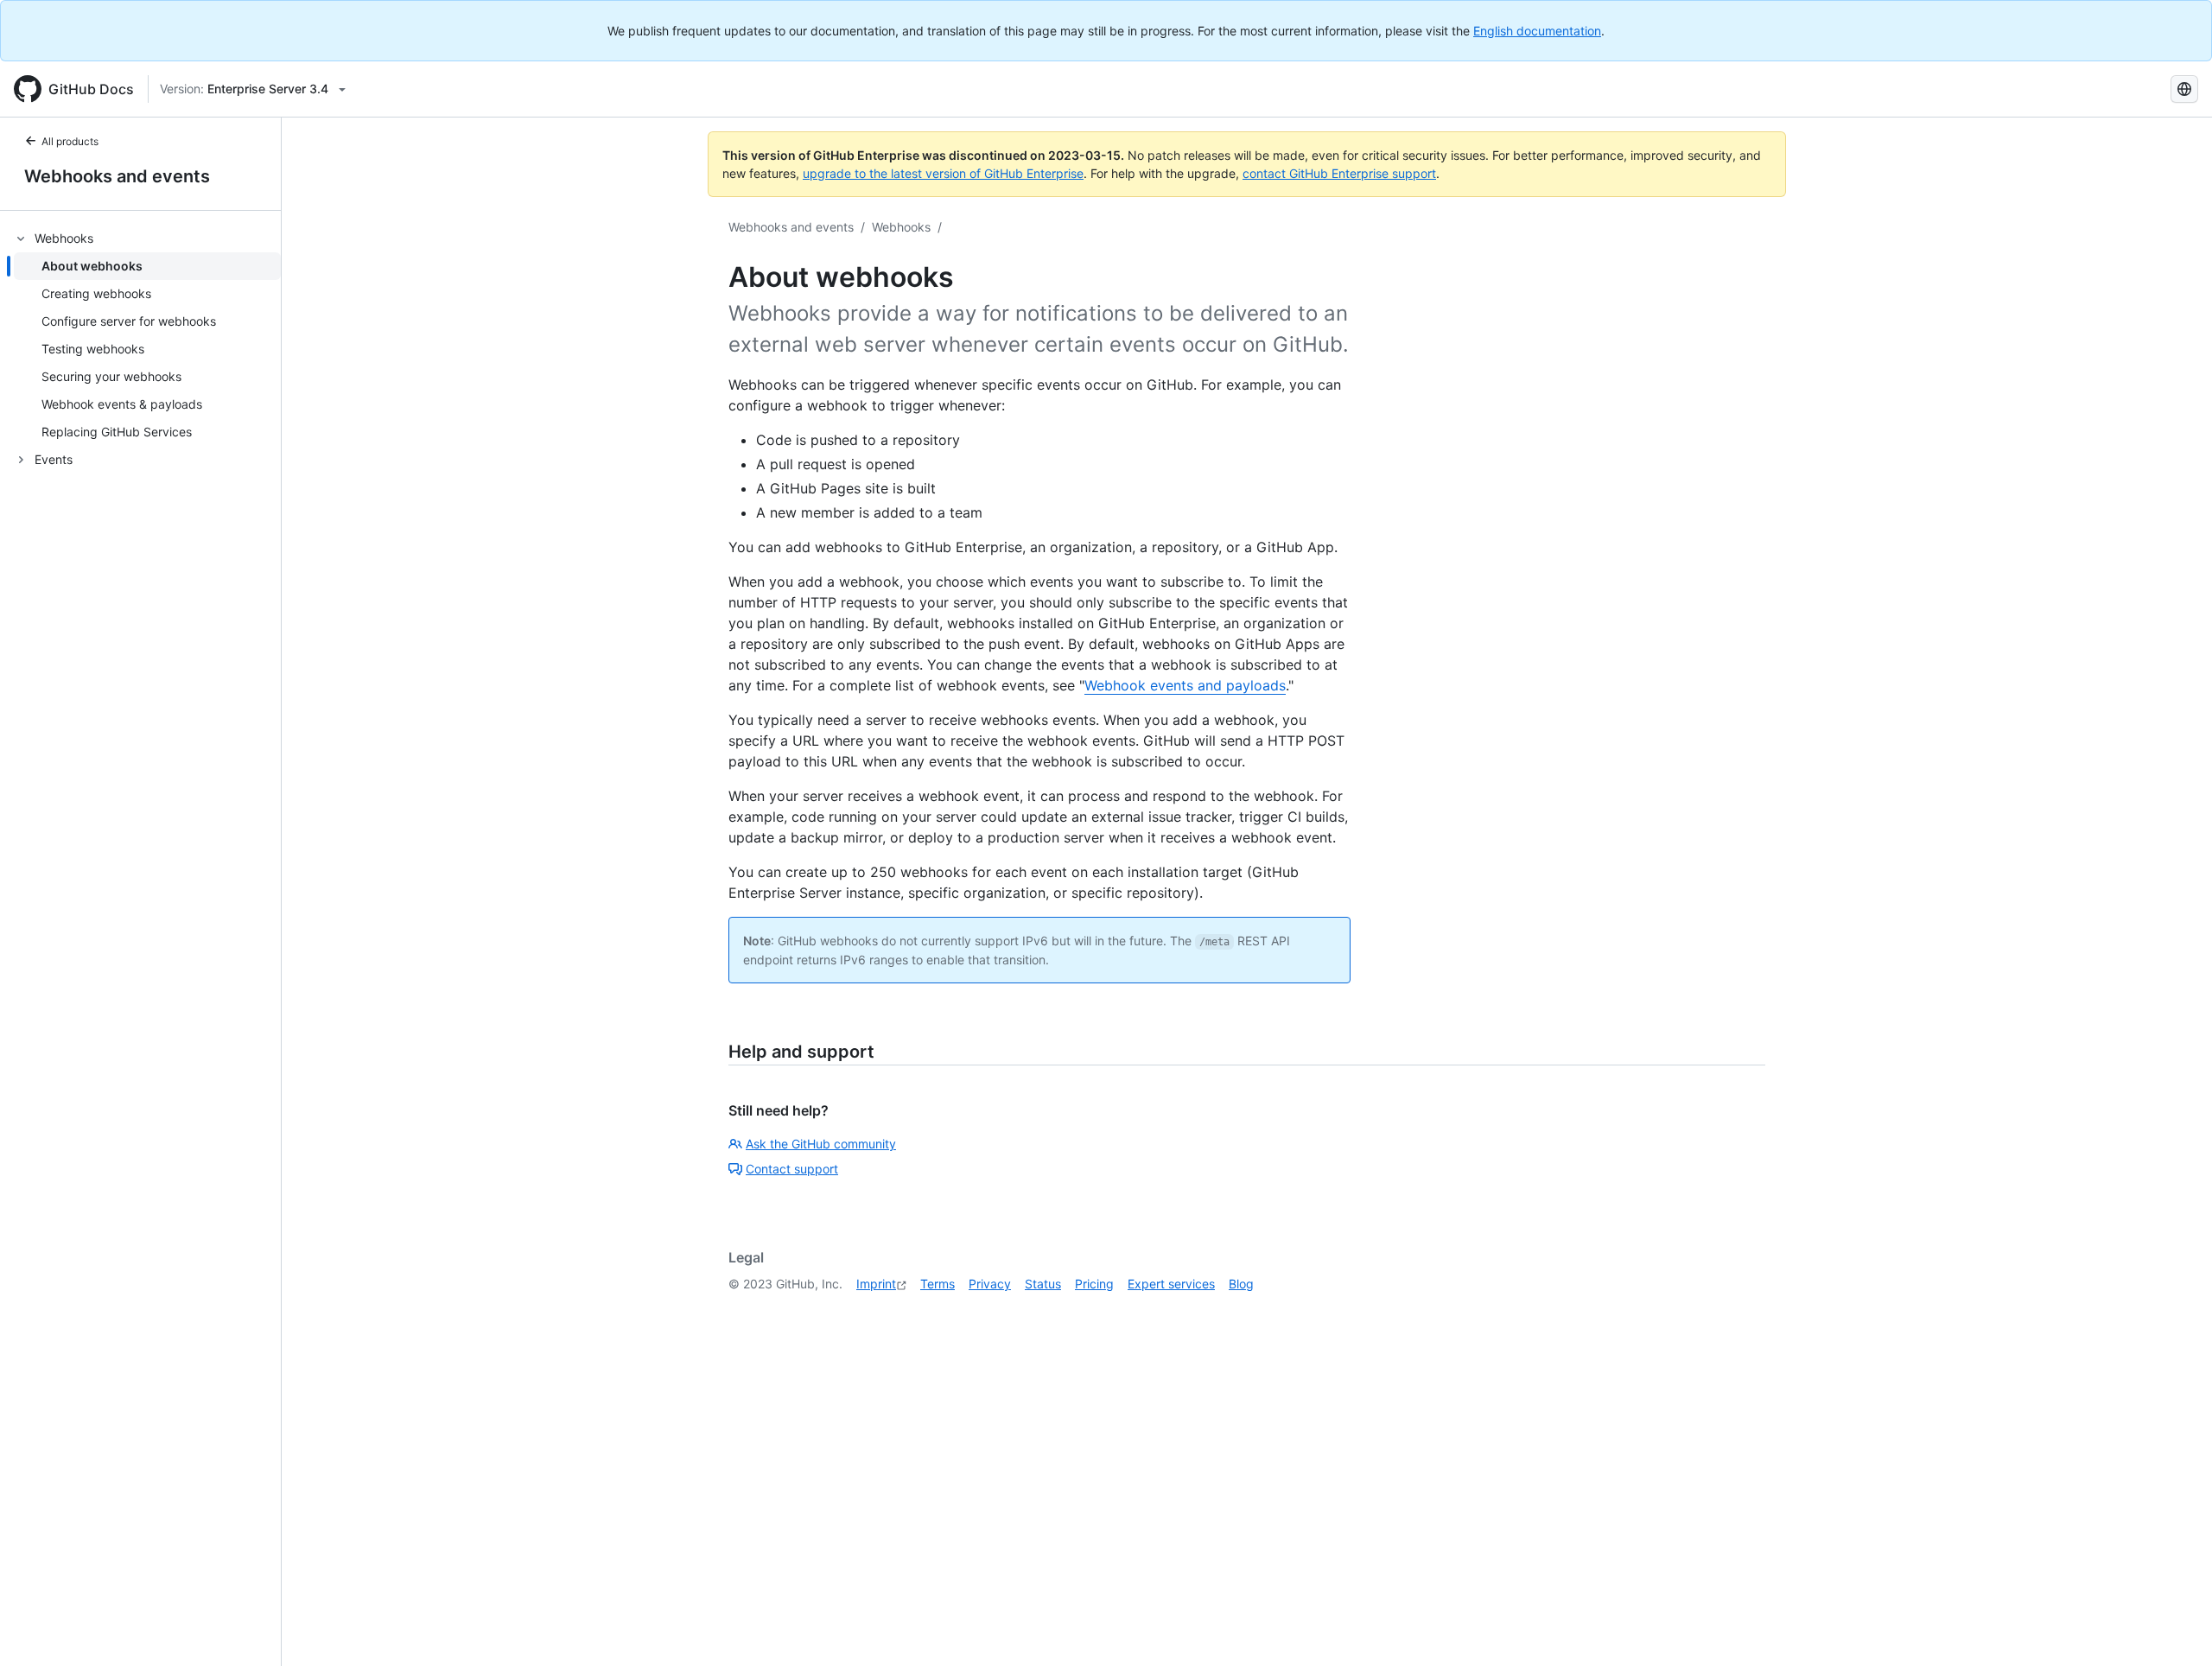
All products (70, 141)
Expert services (1171, 1284)
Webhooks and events (117, 176)
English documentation (1537, 31)
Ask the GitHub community (821, 1144)
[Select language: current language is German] (2184, 89)
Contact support (792, 1169)
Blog (1241, 1284)
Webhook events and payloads (1185, 685)
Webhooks (901, 227)
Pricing (1094, 1284)
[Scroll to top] (2174, 1628)
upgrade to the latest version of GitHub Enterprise (943, 173)
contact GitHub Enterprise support (1339, 173)
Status (1043, 1284)
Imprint (876, 1284)
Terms (938, 1284)
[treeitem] (147, 335)
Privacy (990, 1284)
